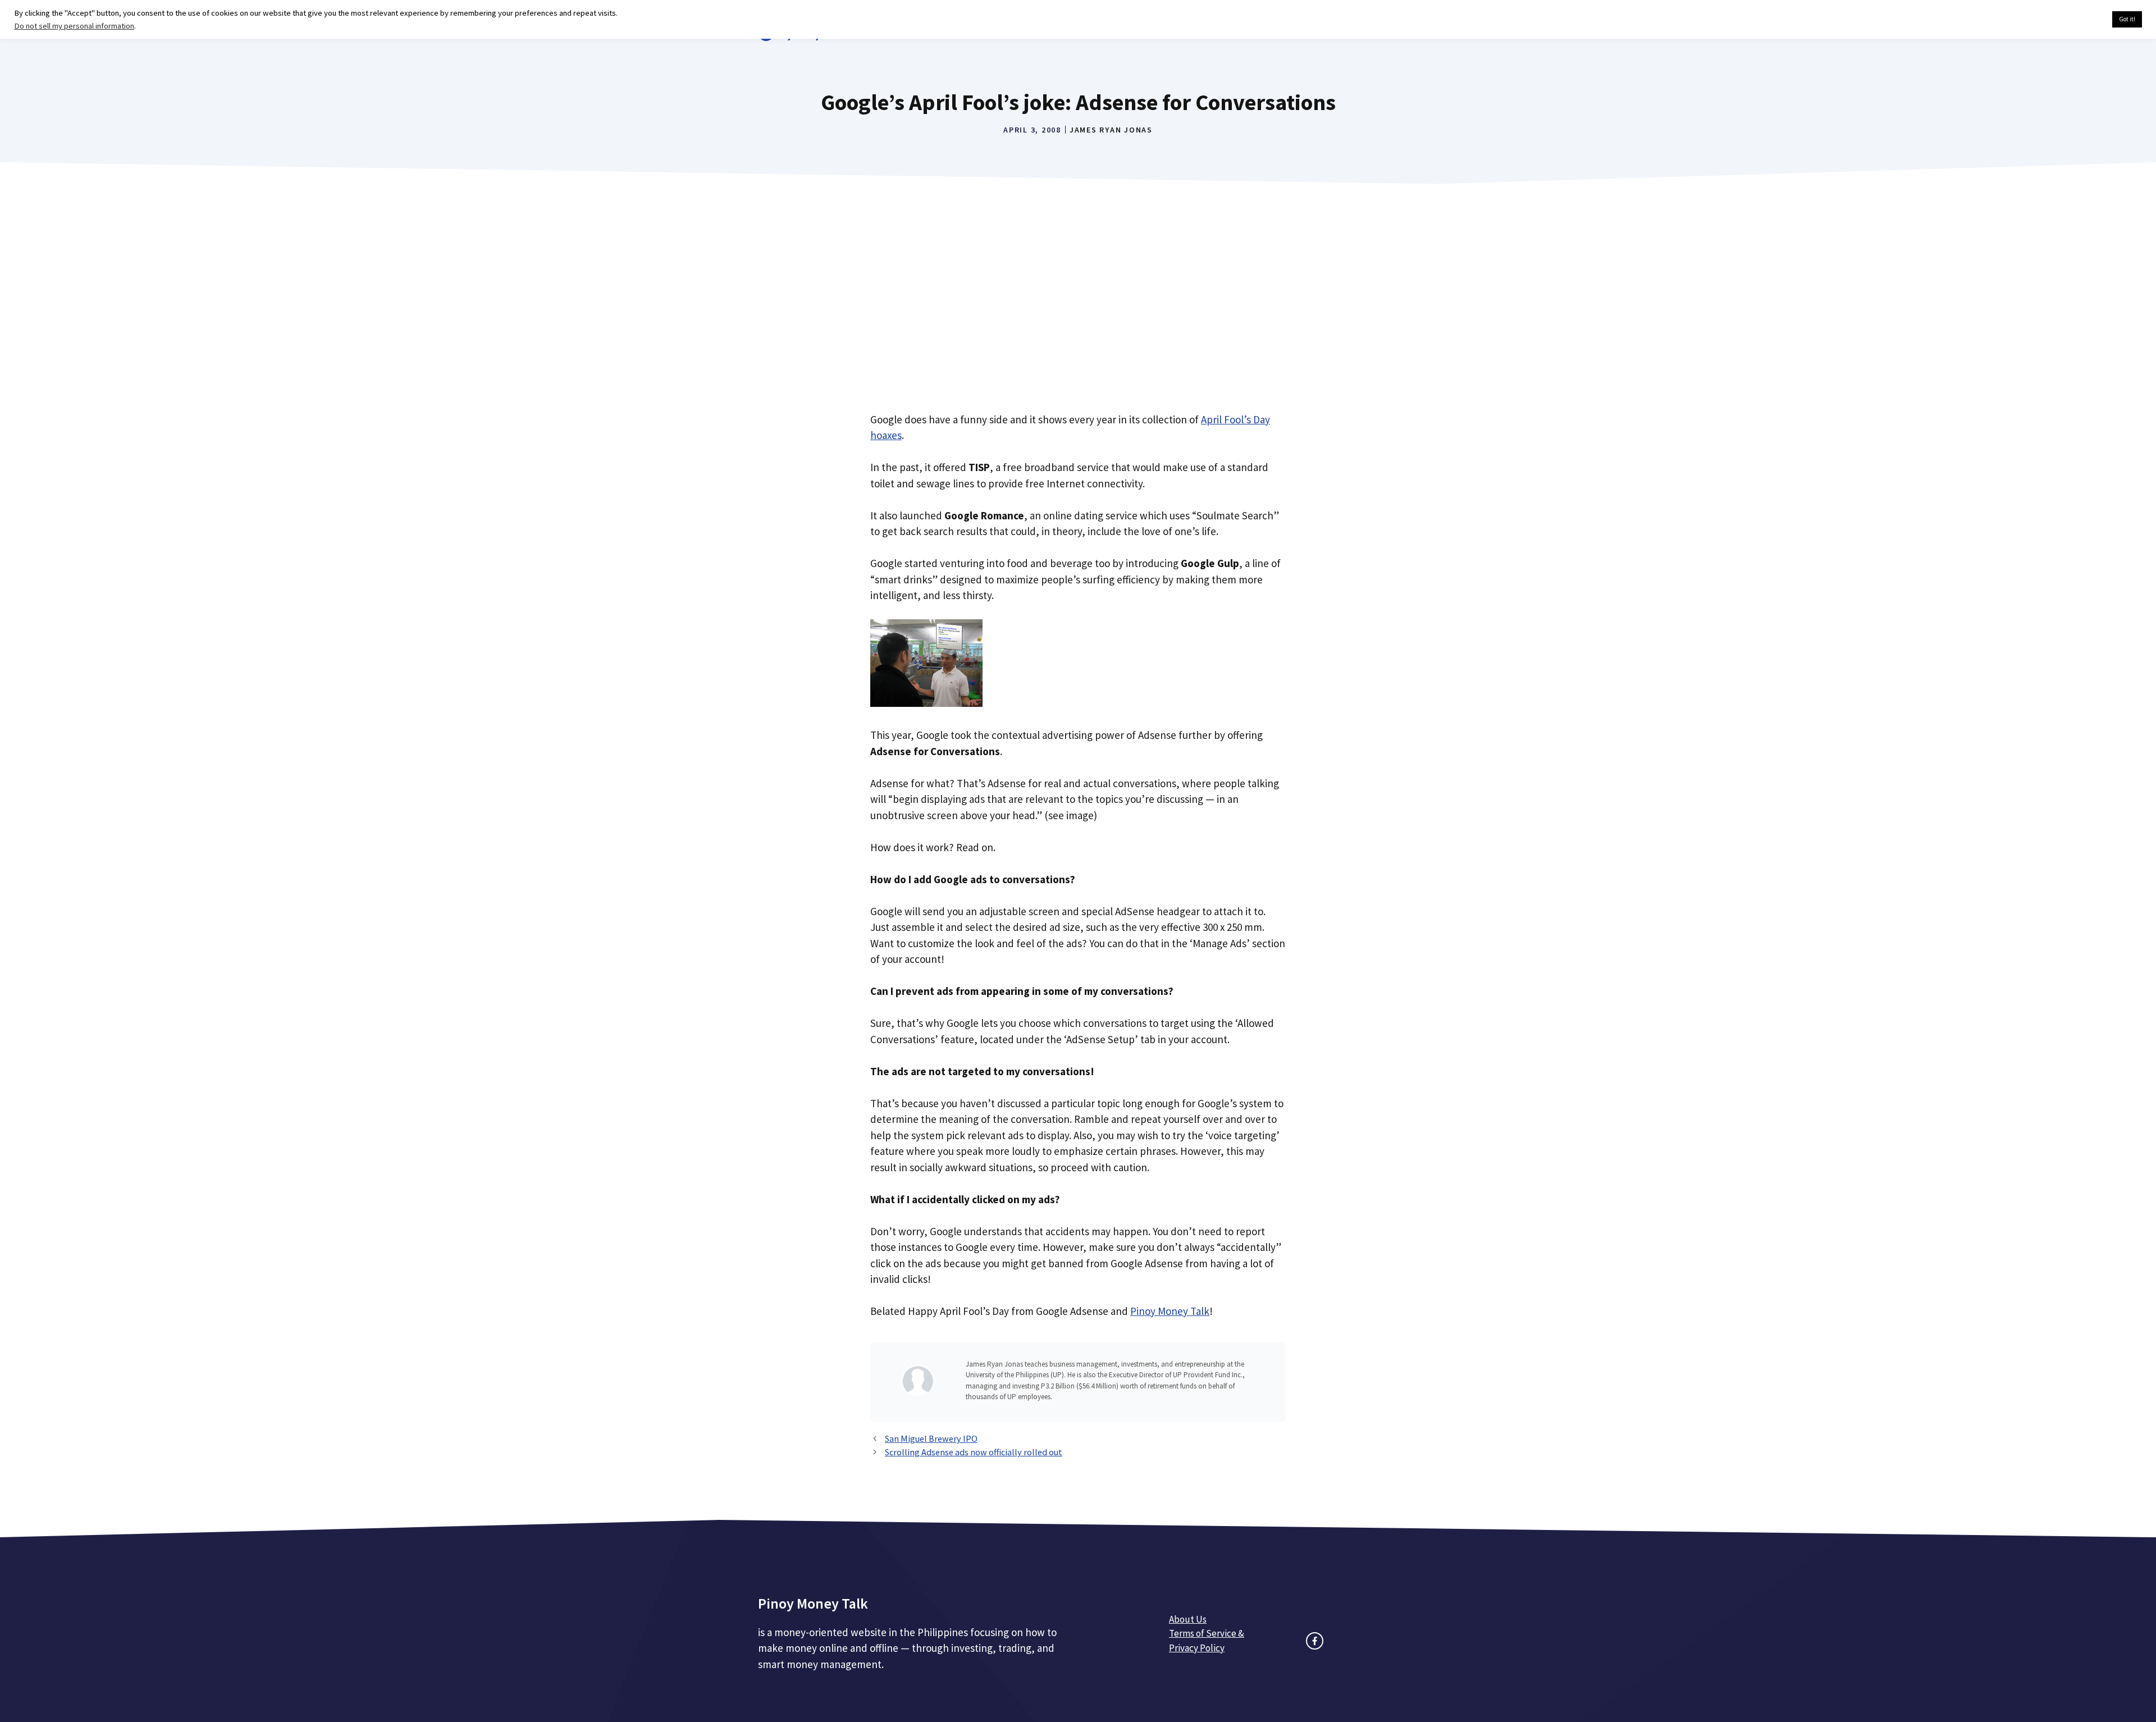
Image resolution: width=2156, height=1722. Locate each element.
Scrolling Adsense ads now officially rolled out (974, 1452)
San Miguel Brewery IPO (931, 1438)
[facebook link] (1315, 1641)
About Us (1188, 1619)
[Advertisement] (1078, 312)
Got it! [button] (2127, 19)
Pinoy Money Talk (1170, 1311)
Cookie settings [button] (2077, 20)
